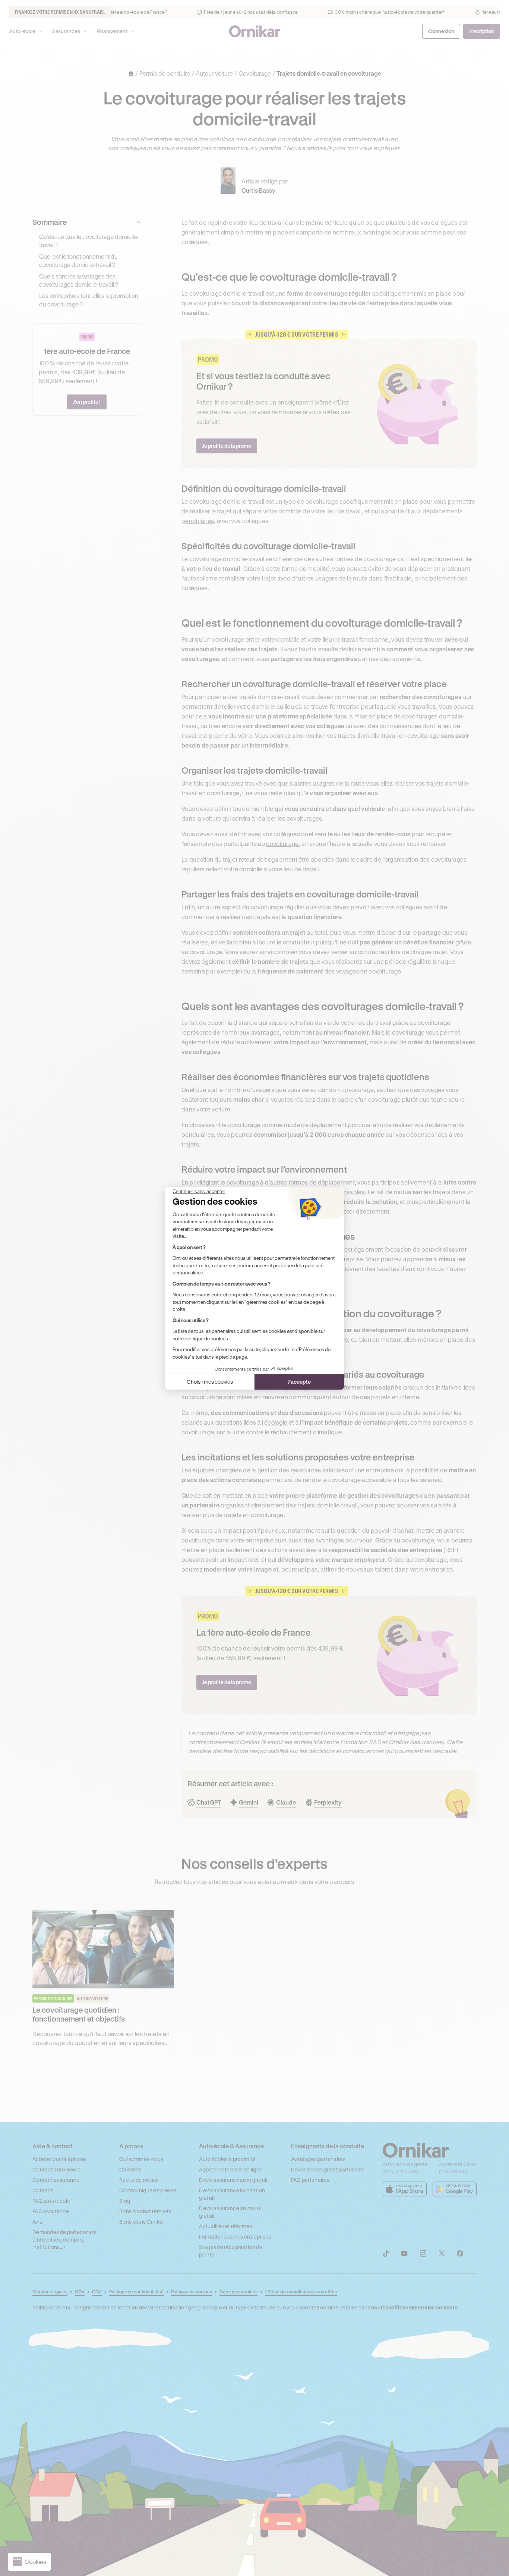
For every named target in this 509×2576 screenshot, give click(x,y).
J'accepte (299, 1382)
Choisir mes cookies (210, 1382)
